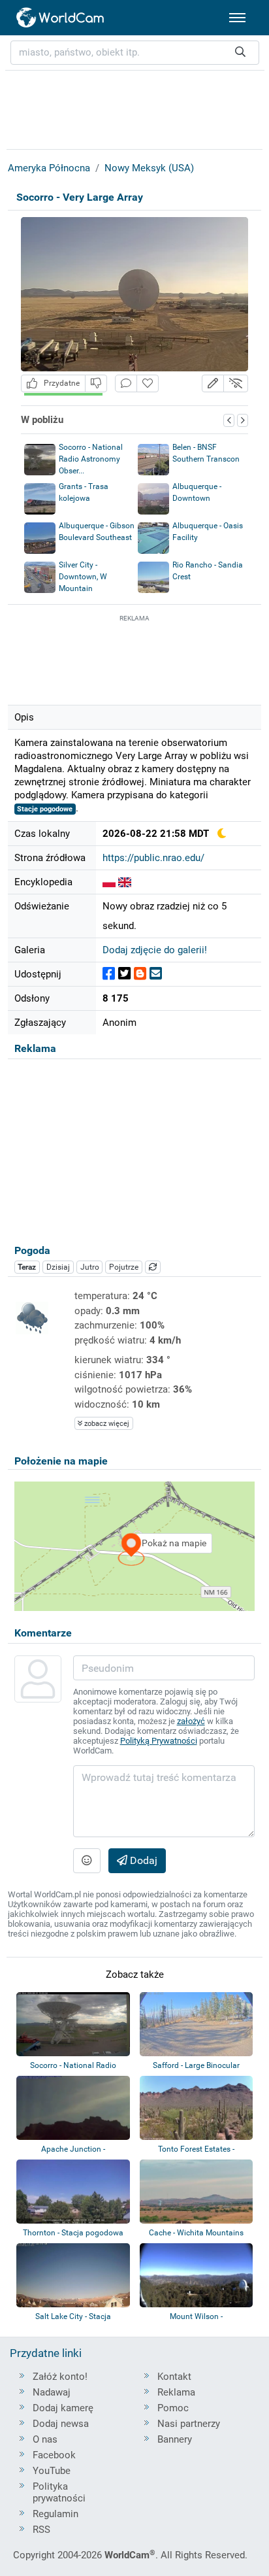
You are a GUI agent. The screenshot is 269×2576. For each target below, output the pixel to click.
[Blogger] (140, 974)
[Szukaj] (240, 53)
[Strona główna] (61, 18)
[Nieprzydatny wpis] (96, 383)
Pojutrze (124, 1267)
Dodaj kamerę (63, 2408)
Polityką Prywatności (159, 1741)
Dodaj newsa (61, 2424)
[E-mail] (156, 974)
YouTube (52, 2471)
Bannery (175, 2439)
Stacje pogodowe (45, 809)
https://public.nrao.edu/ (153, 858)
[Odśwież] (153, 1267)
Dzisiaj (58, 1267)
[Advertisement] (134, 658)
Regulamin (55, 2514)
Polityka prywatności (59, 2492)
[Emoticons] (87, 1861)
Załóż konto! (60, 2377)
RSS (41, 2530)
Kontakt (174, 2377)
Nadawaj (52, 2392)
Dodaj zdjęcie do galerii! (155, 950)
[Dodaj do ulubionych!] (148, 383)
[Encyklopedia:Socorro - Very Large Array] (109, 882)
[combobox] (135, 53)
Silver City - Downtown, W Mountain (83, 577)
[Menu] (237, 18)
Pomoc (173, 2408)
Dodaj (142, 1860)
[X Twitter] (124, 974)
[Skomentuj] (126, 383)
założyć (191, 1721)
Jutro (90, 1267)
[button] (213, 383)
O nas (45, 2439)
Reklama (176, 2392)
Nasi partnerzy (189, 2424)
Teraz (27, 1267)
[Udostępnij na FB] (109, 974)
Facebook (54, 2455)
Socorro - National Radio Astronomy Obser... (91, 459)
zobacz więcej (106, 1424)
